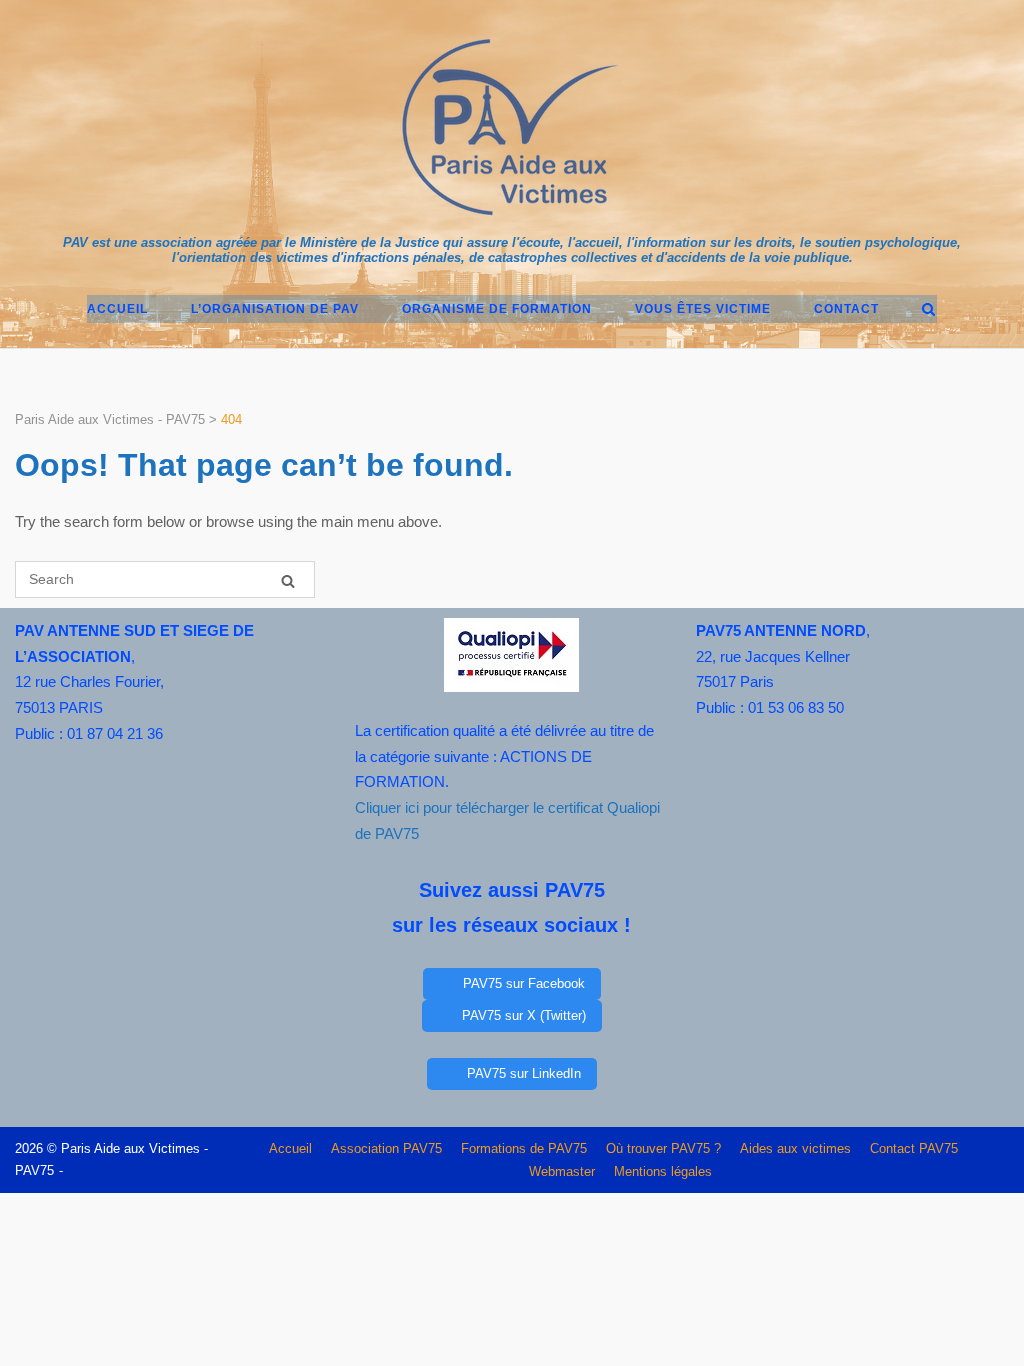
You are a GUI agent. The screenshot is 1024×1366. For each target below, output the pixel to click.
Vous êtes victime (703, 309)
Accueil (117, 309)
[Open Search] (928, 310)
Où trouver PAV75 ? (663, 1148)
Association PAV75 (386, 1148)
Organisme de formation (497, 309)
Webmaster (562, 1171)
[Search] (288, 580)
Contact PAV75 (914, 1148)
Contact (846, 309)
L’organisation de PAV (275, 309)
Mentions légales (663, 1171)
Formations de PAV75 (524, 1148)
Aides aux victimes (795, 1148)
